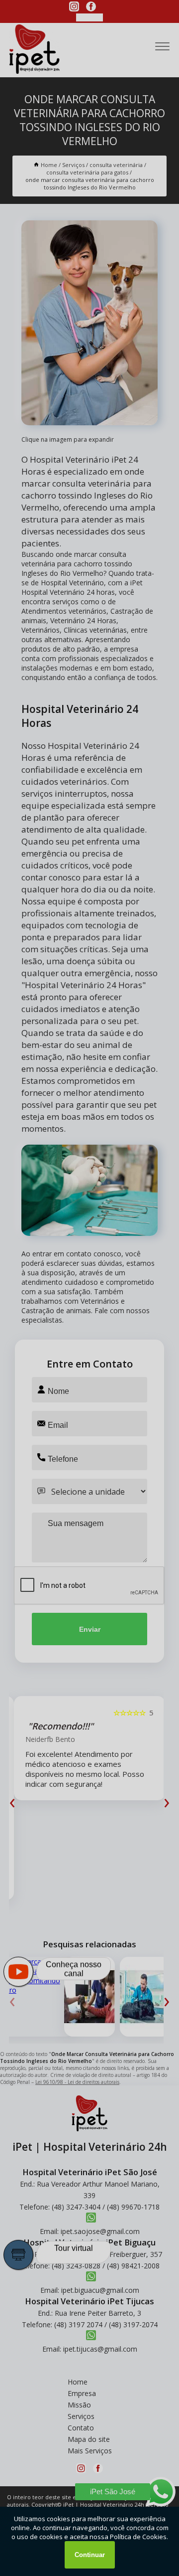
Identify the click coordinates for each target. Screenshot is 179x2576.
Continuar (90, 2555)
